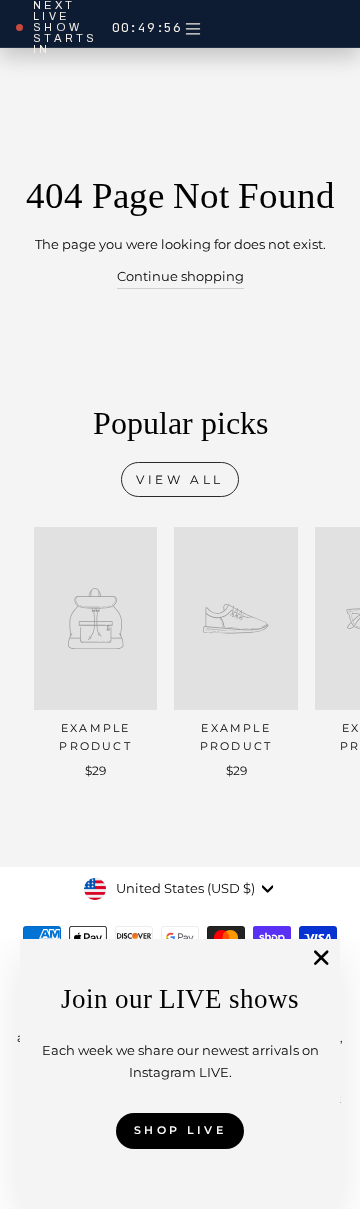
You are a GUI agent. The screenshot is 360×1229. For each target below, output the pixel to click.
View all (180, 479)
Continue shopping (180, 276)
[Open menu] (193, 28)
